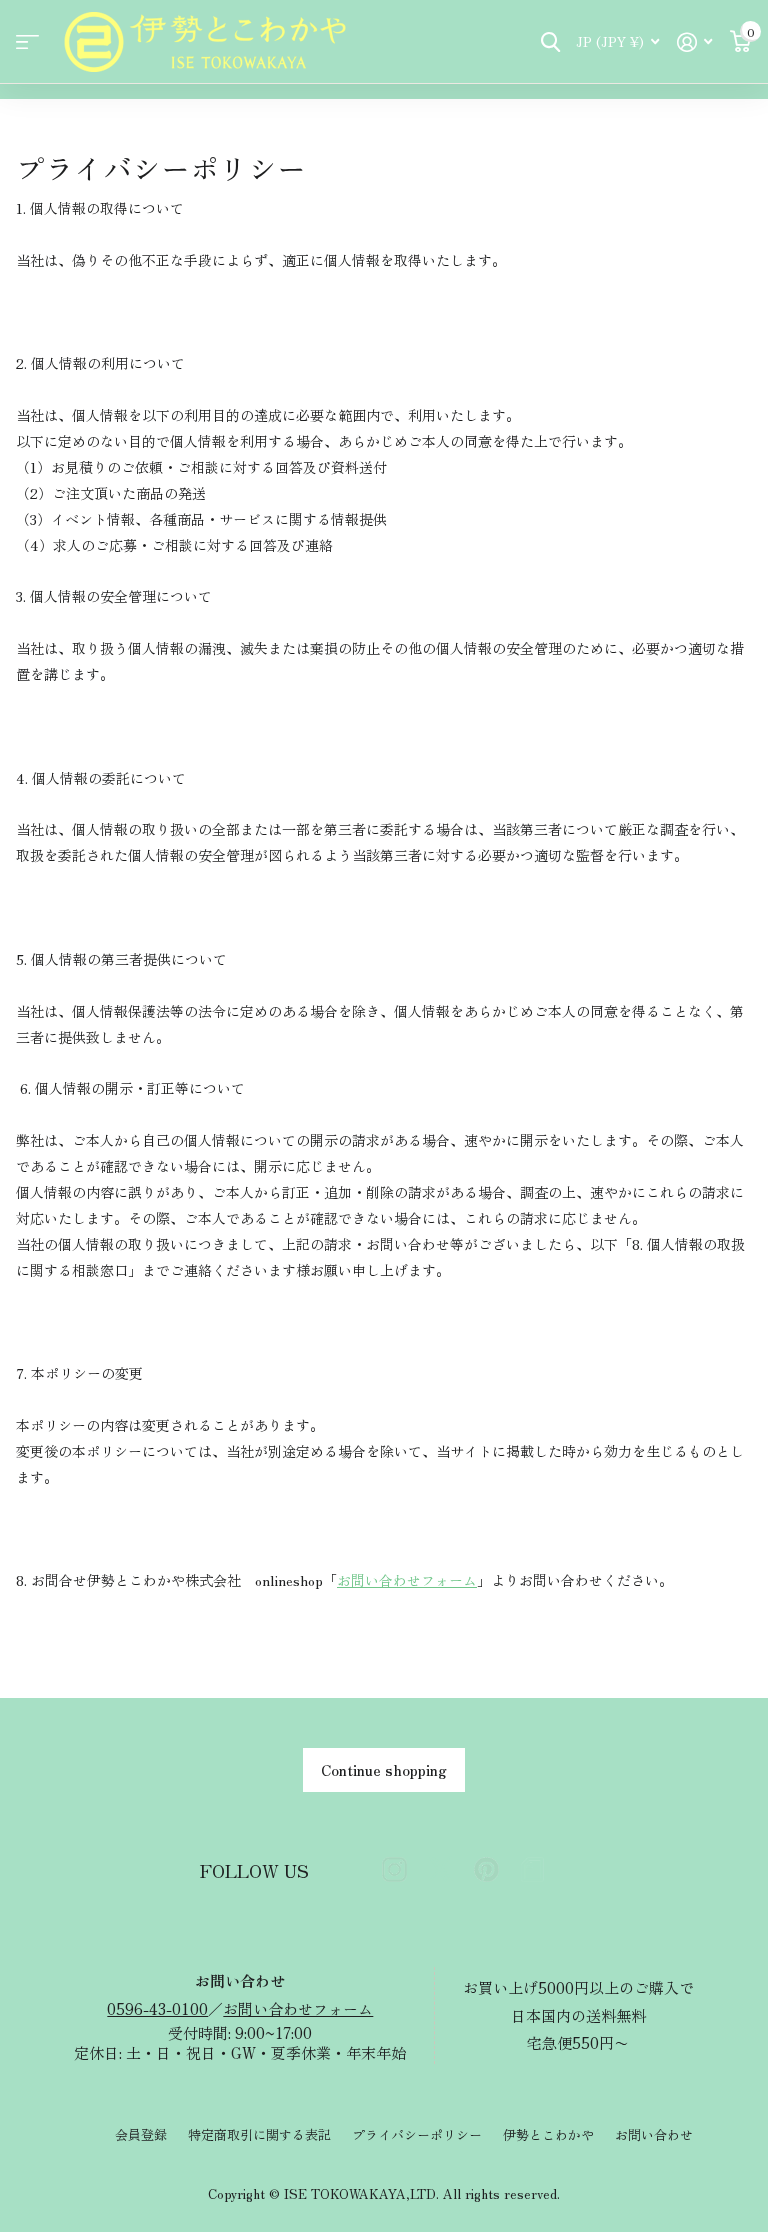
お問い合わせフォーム (407, 1580)
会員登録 (141, 2134)
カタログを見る (27, 42)
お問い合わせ (654, 2134)
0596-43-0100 (157, 2008)
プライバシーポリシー (417, 2134)
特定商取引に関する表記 (259, 2134)
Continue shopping (384, 1770)
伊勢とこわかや (548, 2134)
